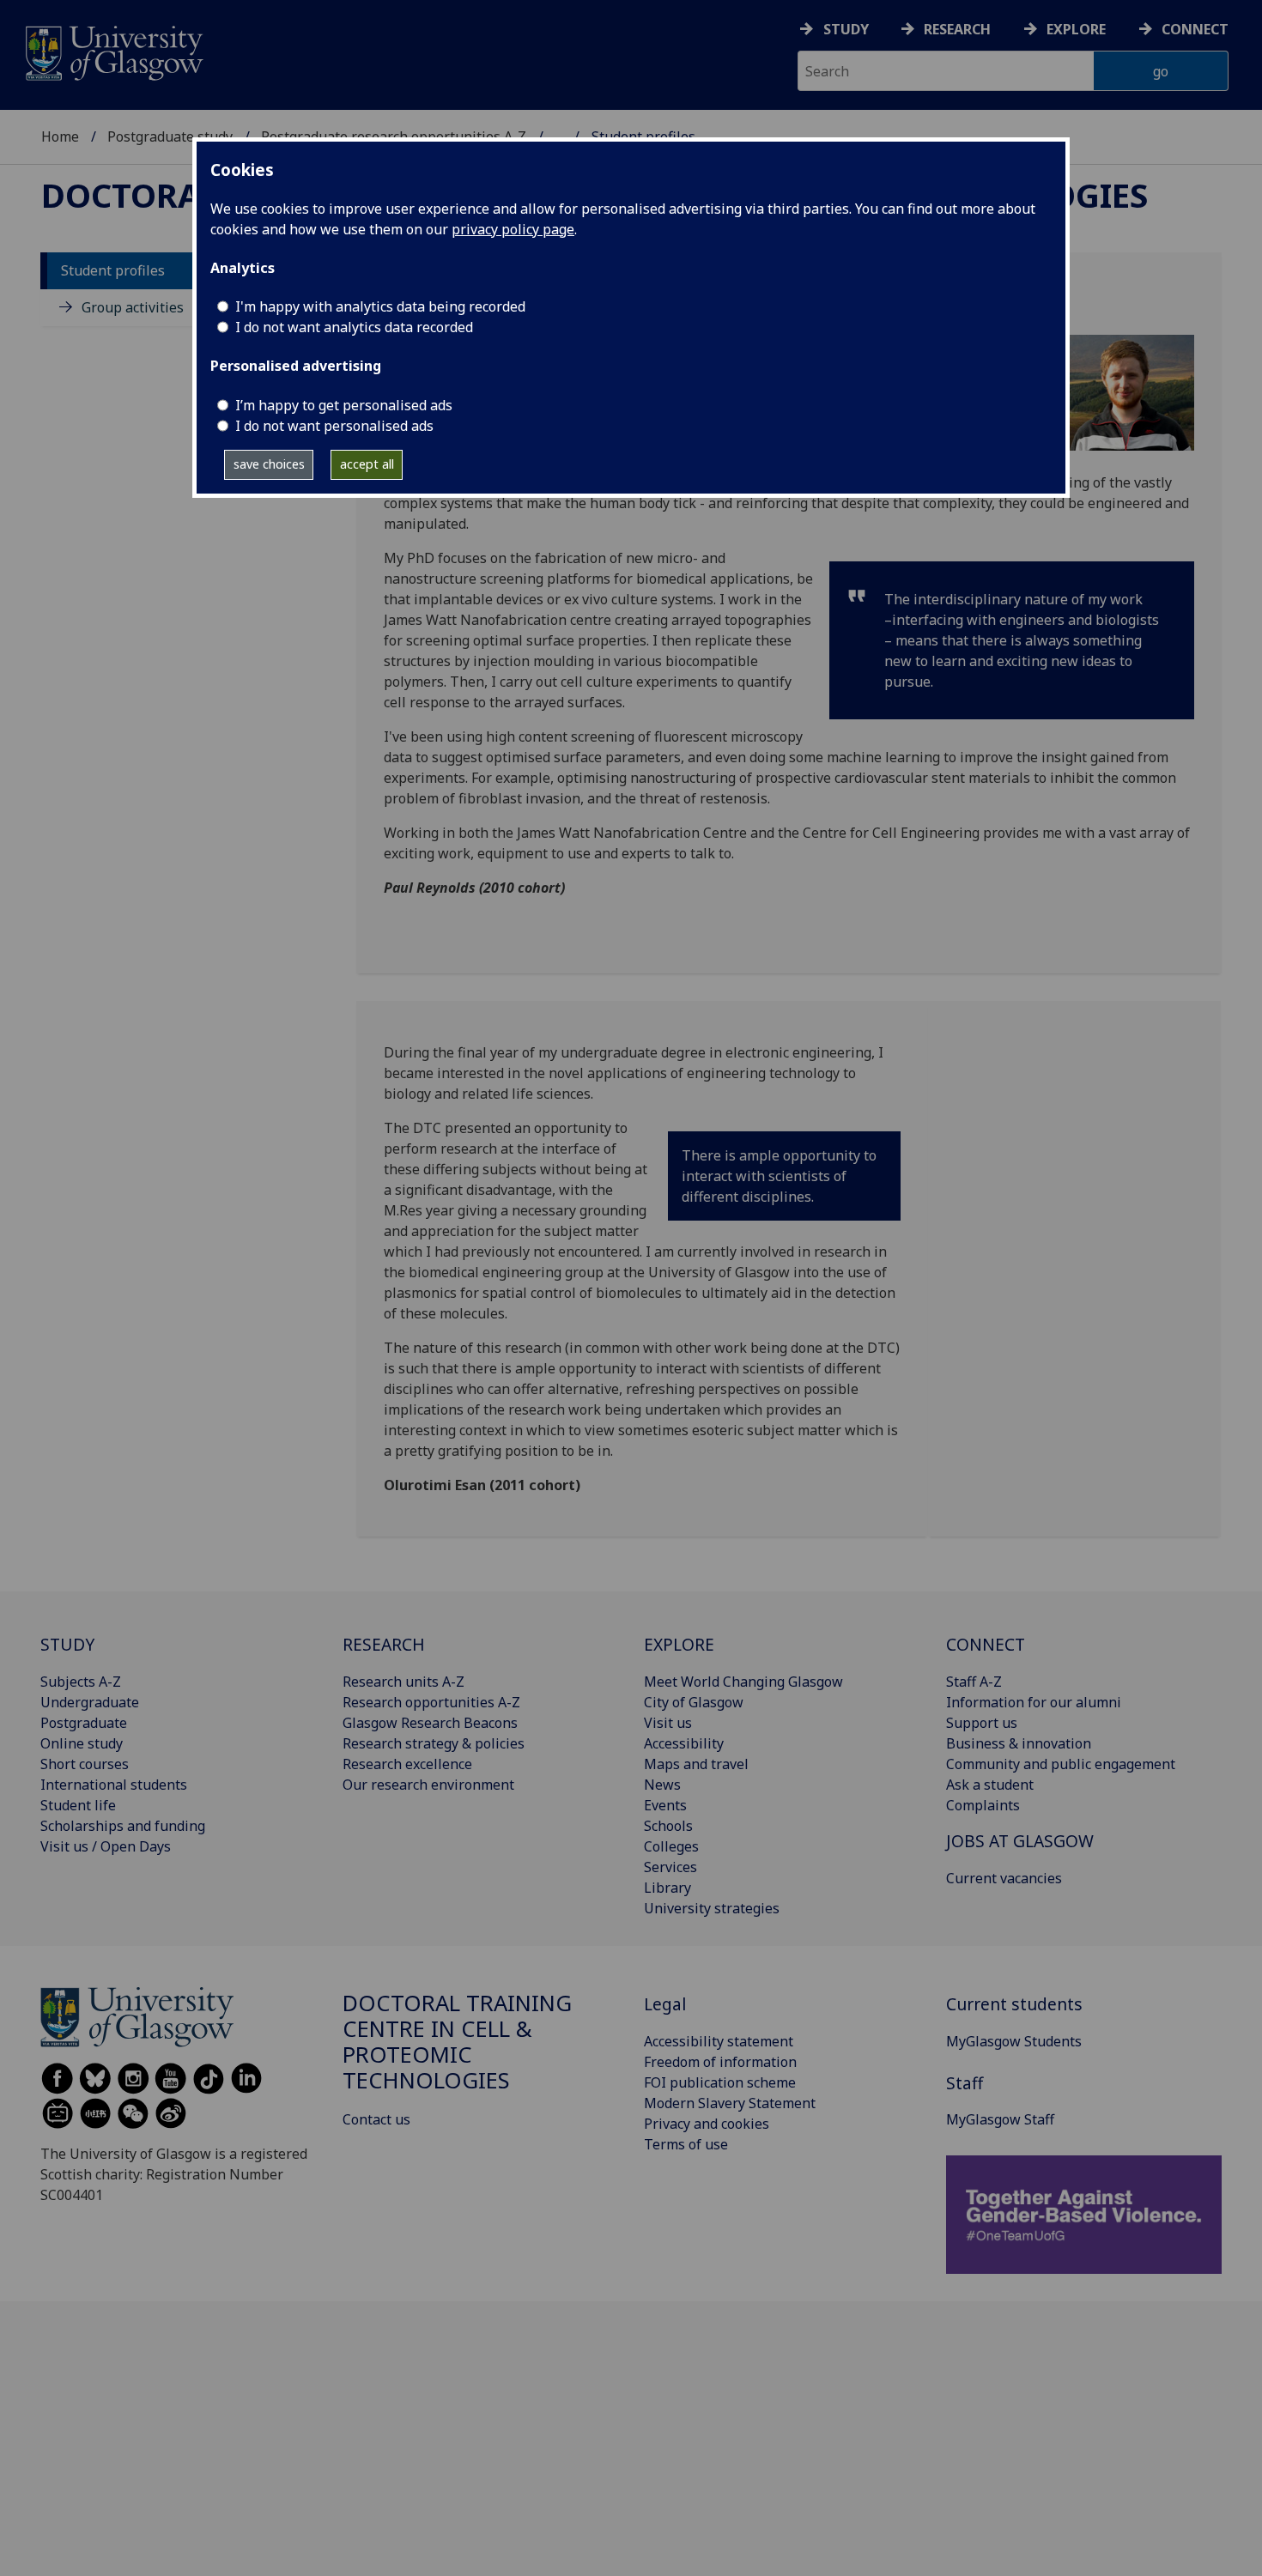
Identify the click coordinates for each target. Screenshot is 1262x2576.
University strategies (712, 1908)
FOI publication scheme (720, 2082)
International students (114, 1785)
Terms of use (686, 2144)
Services (670, 1867)
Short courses (85, 1764)
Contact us (376, 2119)
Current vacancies (1004, 1878)
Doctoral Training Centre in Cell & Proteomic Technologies (457, 2041)
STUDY (67, 1644)
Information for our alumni (1034, 1702)
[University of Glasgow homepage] (113, 51)
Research (957, 29)
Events (665, 1805)
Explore (1076, 29)
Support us (982, 1723)
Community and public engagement (1061, 1764)
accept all (367, 464)
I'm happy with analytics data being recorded (380, 306)
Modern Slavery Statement (730, 2103)
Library (667, 1888)
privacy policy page (513, 229)
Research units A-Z (403, 1682)
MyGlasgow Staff (1000, 2119)
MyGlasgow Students (1014, 2041)
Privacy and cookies (707, 2124)
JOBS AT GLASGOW (1020, 1841)
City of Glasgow (694, 1702)
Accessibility (684, 1743)
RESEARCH (384, 1644)
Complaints (983, 1805)
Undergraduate (90, 1702)
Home (60, 136)
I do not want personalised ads (334, 426)
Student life (78, 1805)
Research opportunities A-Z (431, 1702)
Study (846, 29)
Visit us (668, 1723)
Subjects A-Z (81, 1682)
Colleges (671, 1846)
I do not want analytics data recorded (354, 327)
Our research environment (428, 1785)
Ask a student (990, 1785)
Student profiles (113, 271)
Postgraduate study (170, 136)
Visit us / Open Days (106, 1846)
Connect (1195, 29)
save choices (269, 464)
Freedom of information (720, 2062)
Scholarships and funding (123, 1826)
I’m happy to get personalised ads (344, 405)
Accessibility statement (719, 2041)
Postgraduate (84, 1723)
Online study (82, 1743)
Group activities (133, 308)
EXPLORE (679, 1644)
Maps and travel (696, 1764)
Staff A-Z (974, 1682)
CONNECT (986, 1644)
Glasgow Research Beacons (430, 1723)
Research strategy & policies (434, 1743)
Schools (668, 1826)
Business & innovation (1019, 1743)
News (662, 1785)
